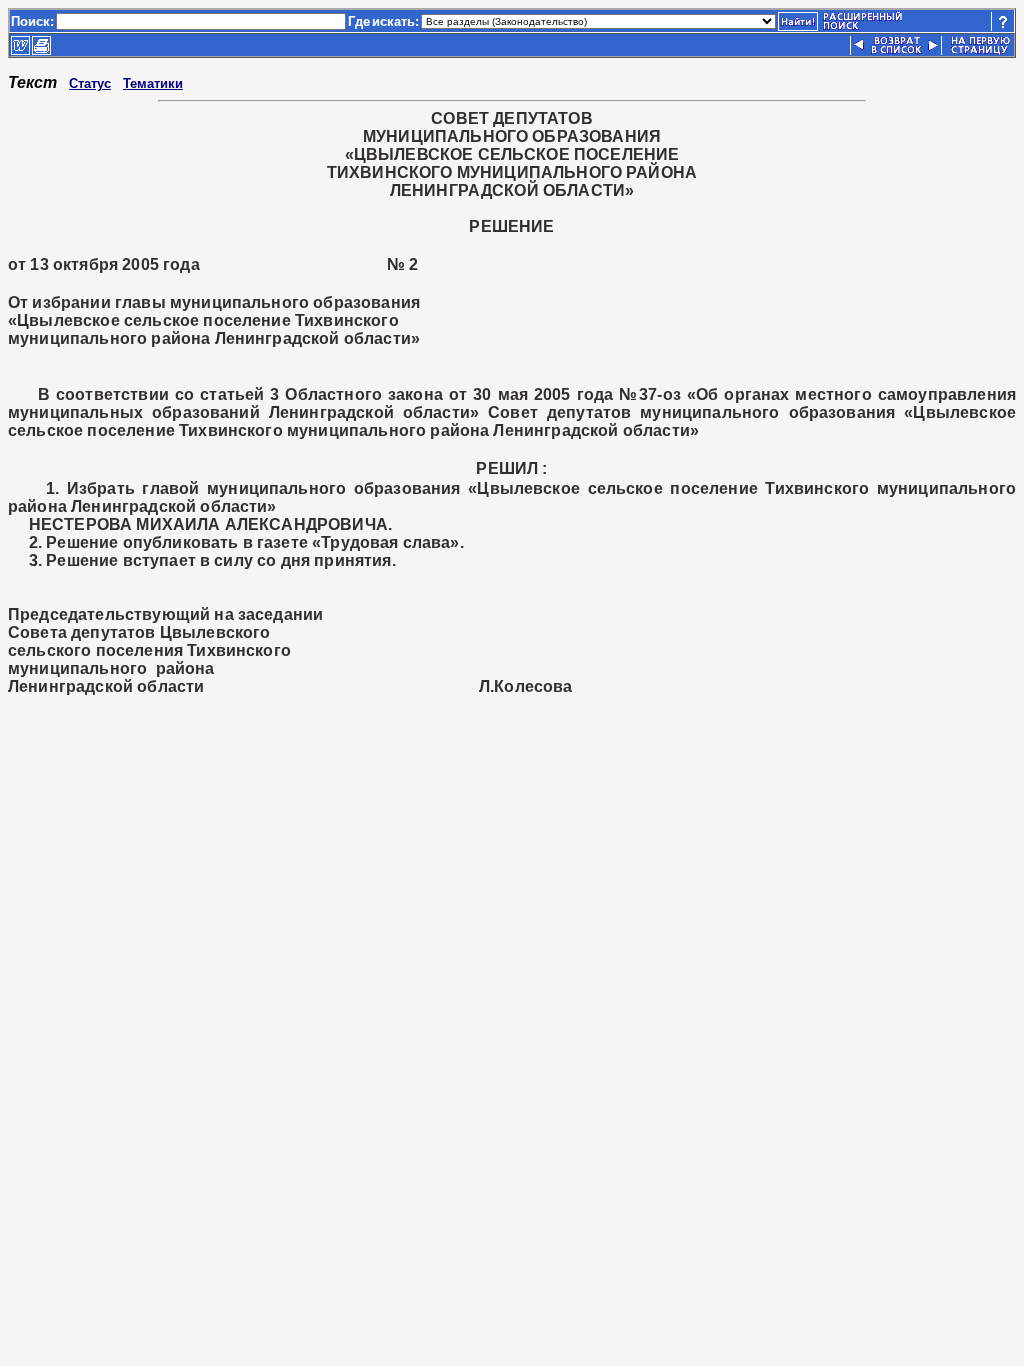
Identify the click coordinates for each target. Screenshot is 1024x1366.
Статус (90, 83)
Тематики (153, 83)
